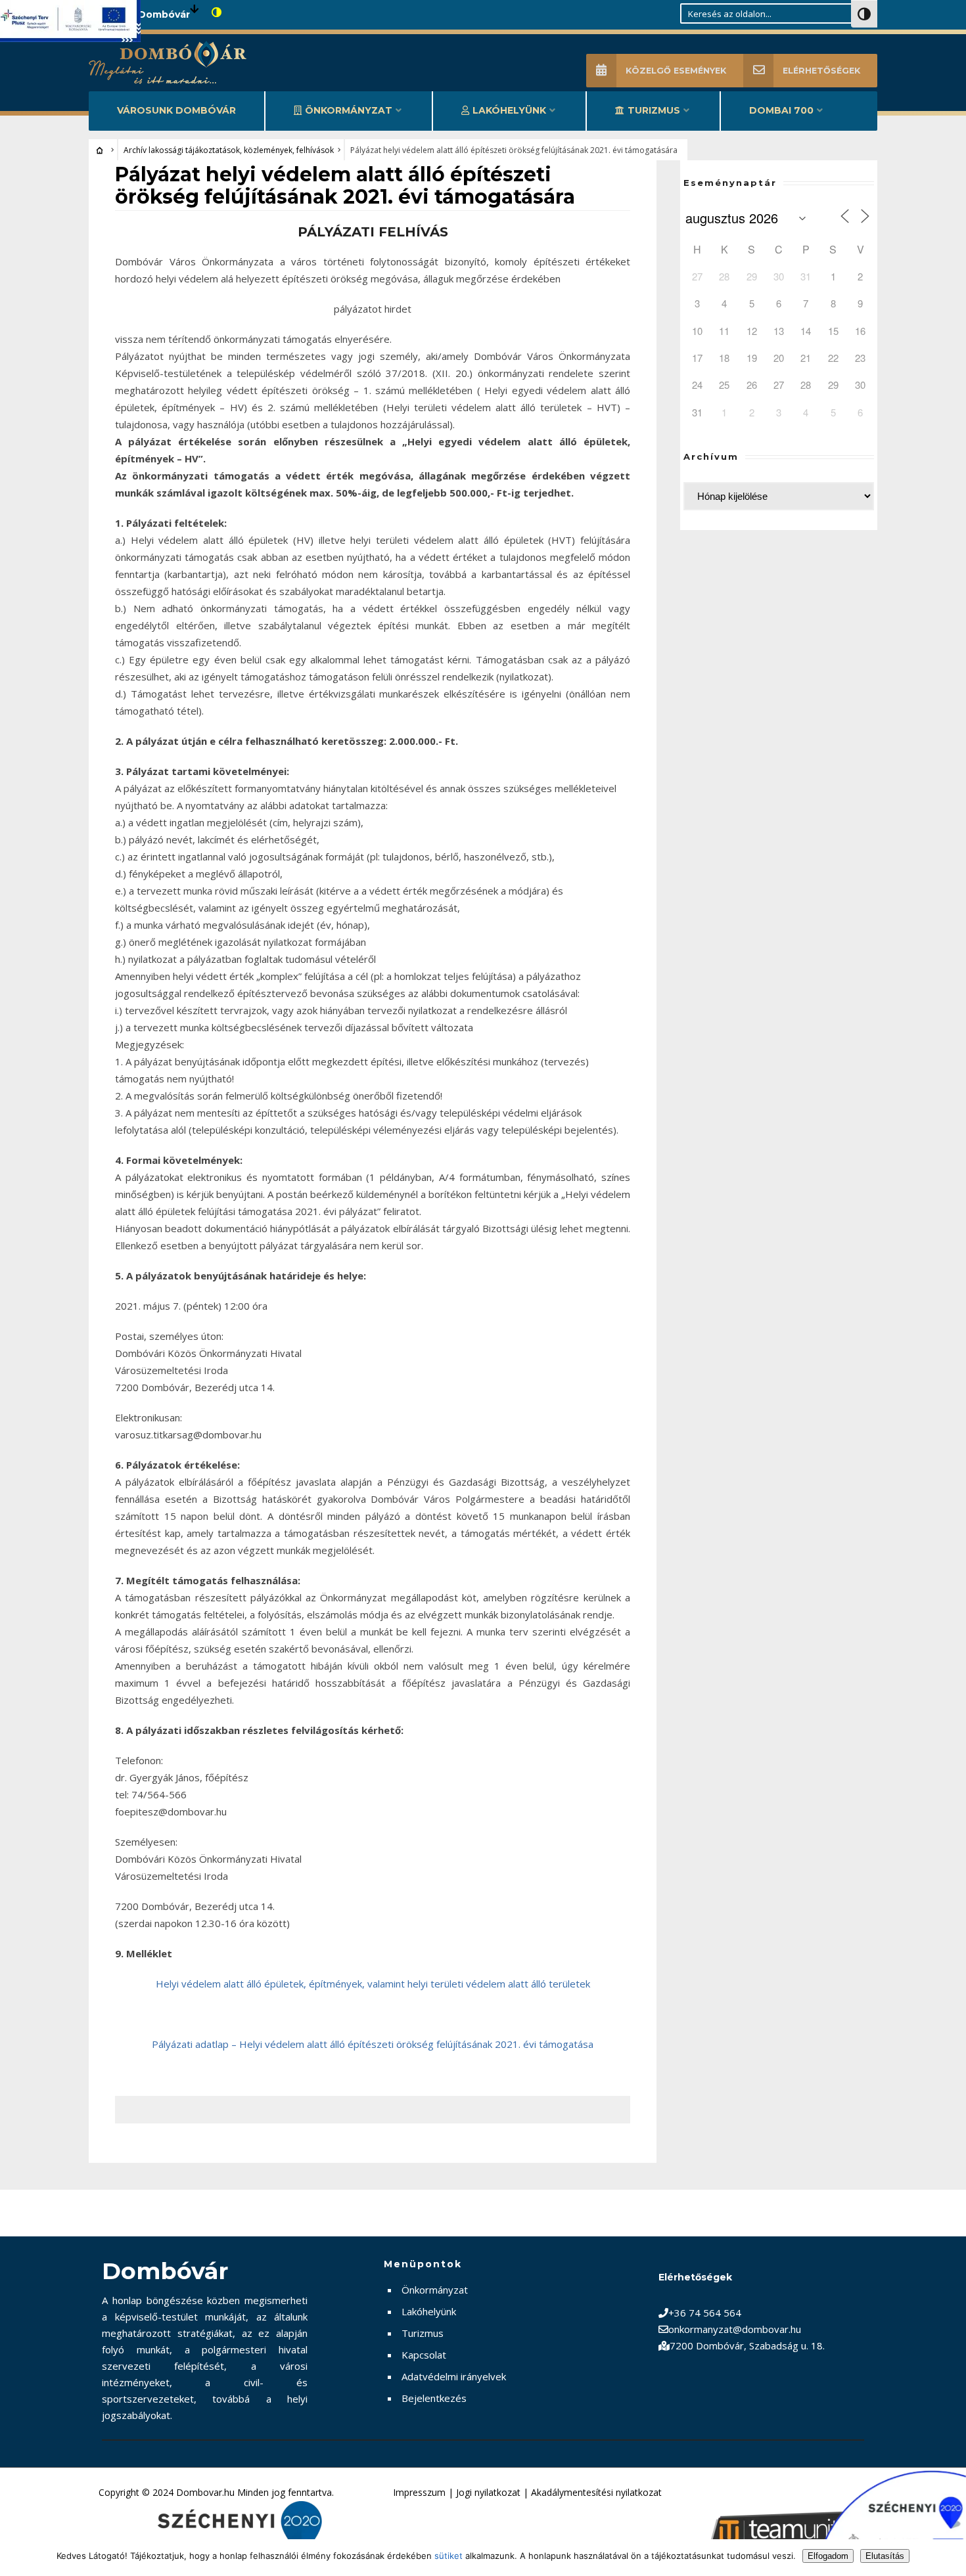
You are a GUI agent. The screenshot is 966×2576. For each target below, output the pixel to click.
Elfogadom (828, 2556)
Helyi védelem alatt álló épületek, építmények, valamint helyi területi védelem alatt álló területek (373, 1984)
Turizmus (654, 110)
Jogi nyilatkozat (488, 2492)
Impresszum (419, 2492)
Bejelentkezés (434, 2398)
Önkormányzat (349, 110)
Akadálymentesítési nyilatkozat (596, 2492)
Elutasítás (885, 2556)
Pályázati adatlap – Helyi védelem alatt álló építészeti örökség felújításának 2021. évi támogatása (373, 2044)
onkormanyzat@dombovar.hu (735, 2329)
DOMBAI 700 (781, 110)
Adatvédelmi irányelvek (454, 2376)
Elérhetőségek (821, 71)
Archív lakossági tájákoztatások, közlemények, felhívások (229, 150)
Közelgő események (676, 71)
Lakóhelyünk (509, 110)
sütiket (448, 2556)
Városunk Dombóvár (176, 110)
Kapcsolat (424, 2355)
